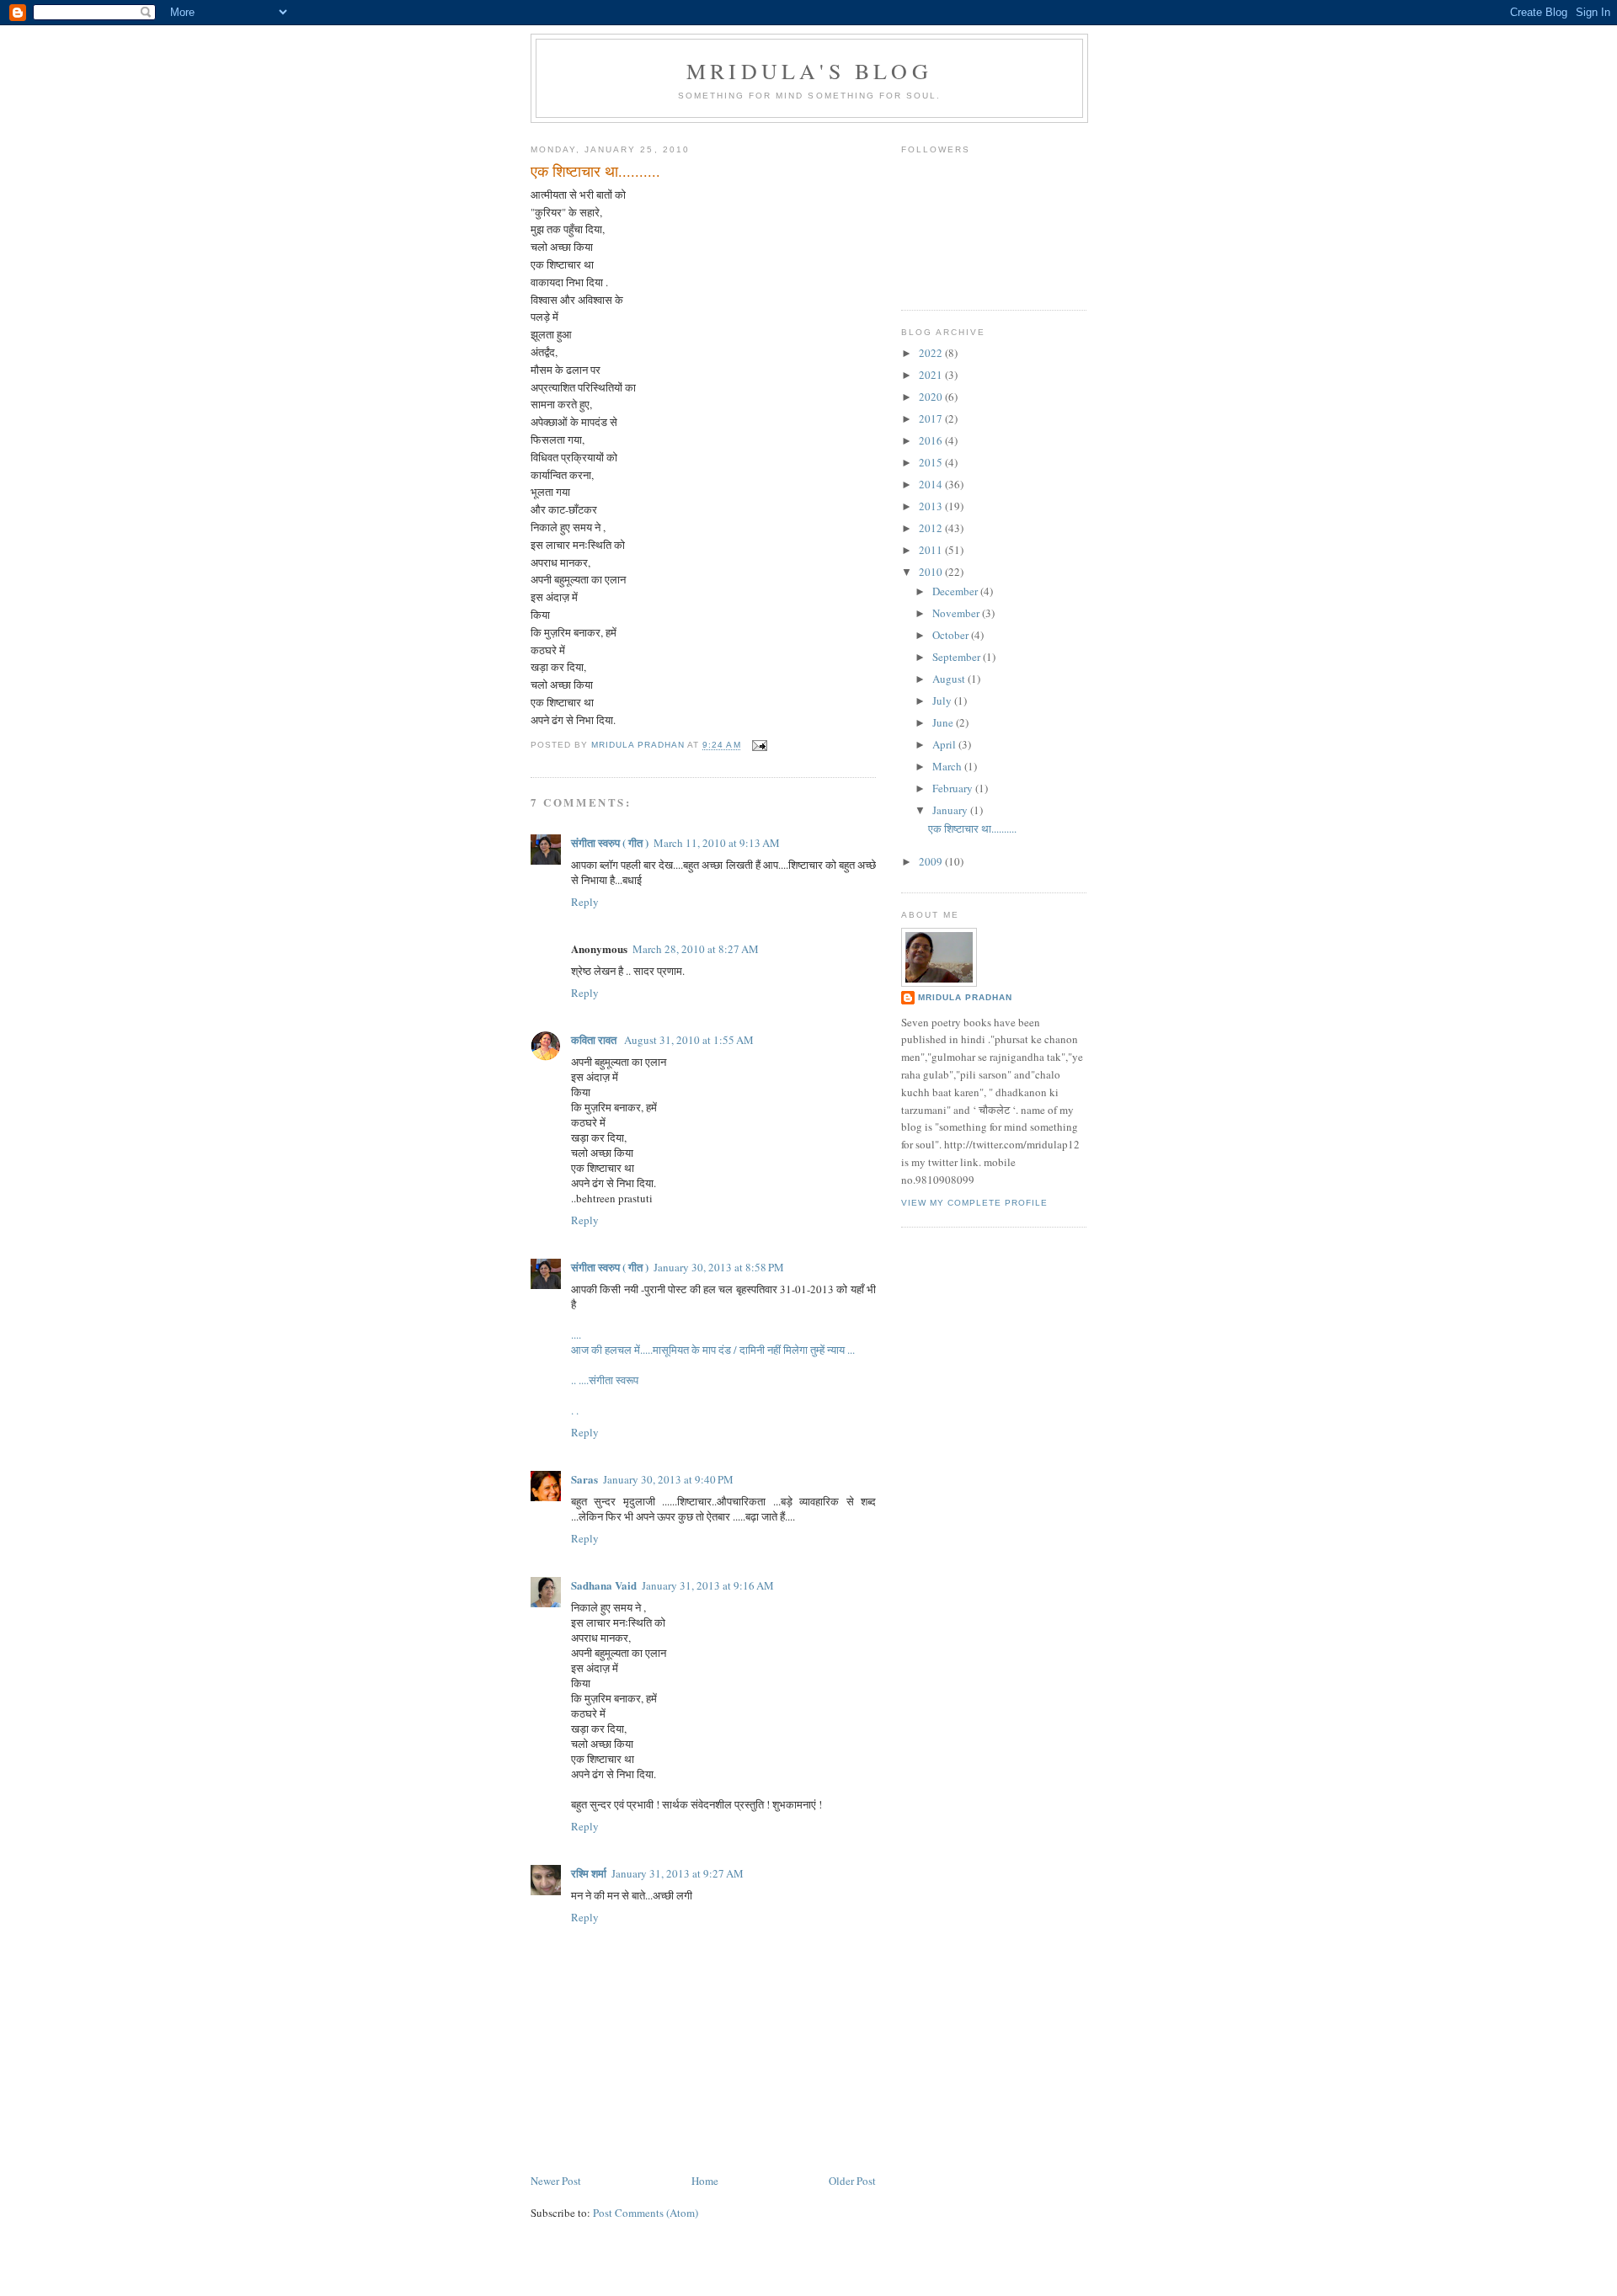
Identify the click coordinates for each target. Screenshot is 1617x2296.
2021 (932, 375)
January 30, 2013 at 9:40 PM (668, 1479)
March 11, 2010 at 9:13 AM (717, 843)
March (948, 766)
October (952, 635)
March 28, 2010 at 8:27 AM (696, 949)
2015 (932, 462)
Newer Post (556, 2181)
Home (705, 2181)
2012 (932, 528)
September (958, 657)
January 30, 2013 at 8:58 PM (719, 1267)
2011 (932, 550)
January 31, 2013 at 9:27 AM (678, 1873)
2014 (932, 484)
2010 (932, 572)
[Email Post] (759, 746)
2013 (932, 506)
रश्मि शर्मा (589, 1873)
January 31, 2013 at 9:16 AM (708, 1585)
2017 (932, 418)
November (957, 613)
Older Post (852, 2181)
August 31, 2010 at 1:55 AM (689, 1040)
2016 (932, 440)
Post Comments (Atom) (646, 2213)
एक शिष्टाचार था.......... (972, 828)
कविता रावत (595, 1039)
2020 (932, 397)
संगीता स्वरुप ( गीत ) (610, 842)
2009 (932, 861)
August (950, 679)
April (945, 744)
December (956, 591)
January (951, 810)
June (944, 722)
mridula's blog (809, 71)
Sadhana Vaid (604, 1585)
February (954, 788)
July (943, 701)
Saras (584, 1479)
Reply (585, 902)
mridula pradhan (965, 997)
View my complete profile (974, 1203)
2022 (932, 353)
